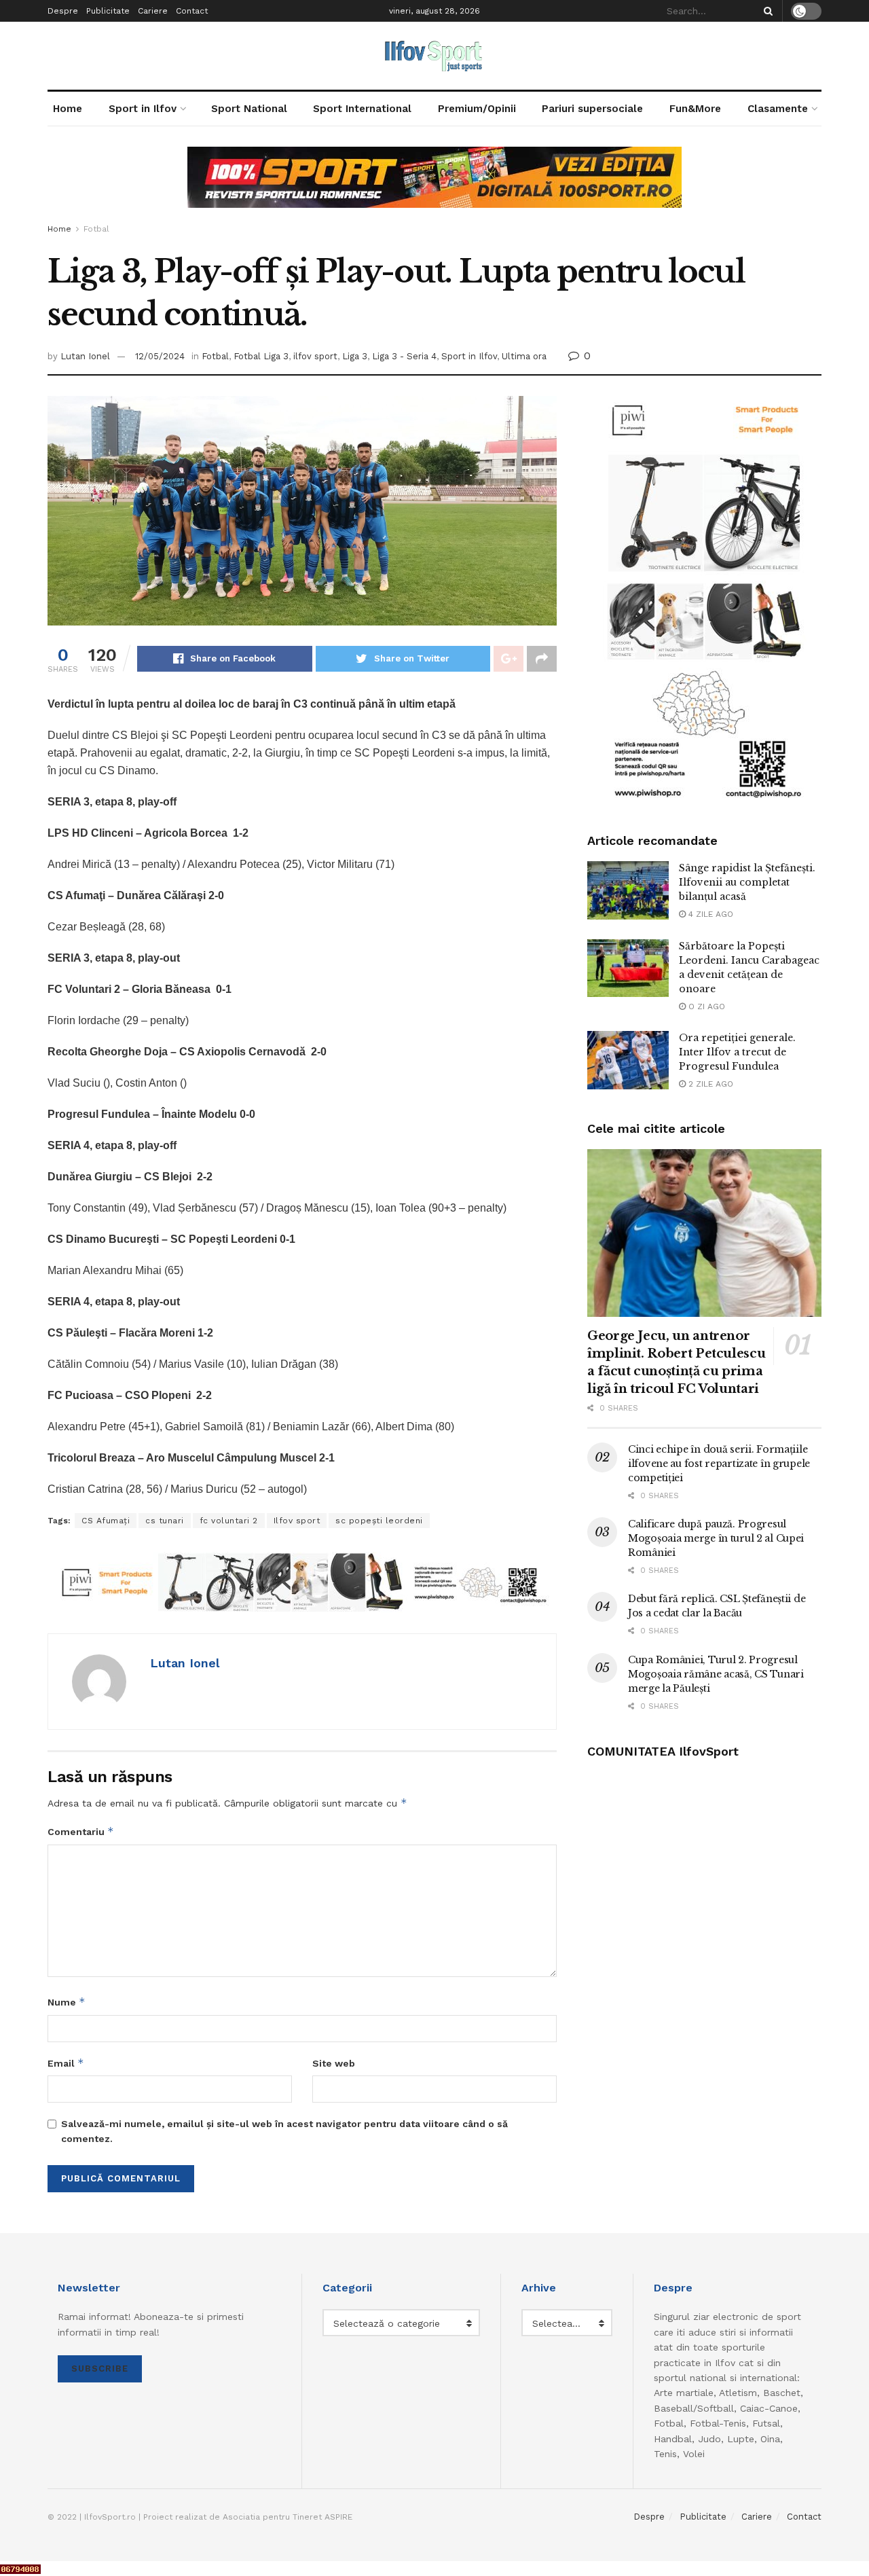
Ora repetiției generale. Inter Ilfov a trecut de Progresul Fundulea (737, 1052)
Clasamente (778, 109)
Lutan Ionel (85, 356)
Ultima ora (524, 356)
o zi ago (705, 1006)
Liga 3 (355, 356)
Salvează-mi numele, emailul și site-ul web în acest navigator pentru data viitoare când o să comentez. (284, 2131)
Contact (192, 11)
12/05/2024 (160, 356)
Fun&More (695, 109)
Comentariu (81, 1831)
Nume (67, 2002)
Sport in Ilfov (143, 109)
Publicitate (108, 11)
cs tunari (165, 1521)
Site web (334, 2063)
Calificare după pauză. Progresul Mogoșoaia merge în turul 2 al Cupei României (716, 1538)
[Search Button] (766, 11)
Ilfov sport (297, 1521)
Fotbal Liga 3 (261, 356)
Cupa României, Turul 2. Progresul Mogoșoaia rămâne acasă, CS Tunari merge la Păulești (716, 1674)
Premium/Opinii (477, 109)
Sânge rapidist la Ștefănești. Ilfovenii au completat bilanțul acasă (747, 882)
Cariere (153, 11)
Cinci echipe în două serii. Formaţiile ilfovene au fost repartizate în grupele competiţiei (719, 1464)
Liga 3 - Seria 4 (404, 356)
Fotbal (96, 229)
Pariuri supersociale (592, 109)
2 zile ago (709, 1084)
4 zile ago (709, 914)
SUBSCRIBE (100, 2369)
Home (68, 109)
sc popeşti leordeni (379, 1521)
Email (66, 2063)
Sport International (362, 109)
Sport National (249, 109)
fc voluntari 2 (229, 1521)
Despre (63, 11)
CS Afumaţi (106, 1521)
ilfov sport (315, 356)
